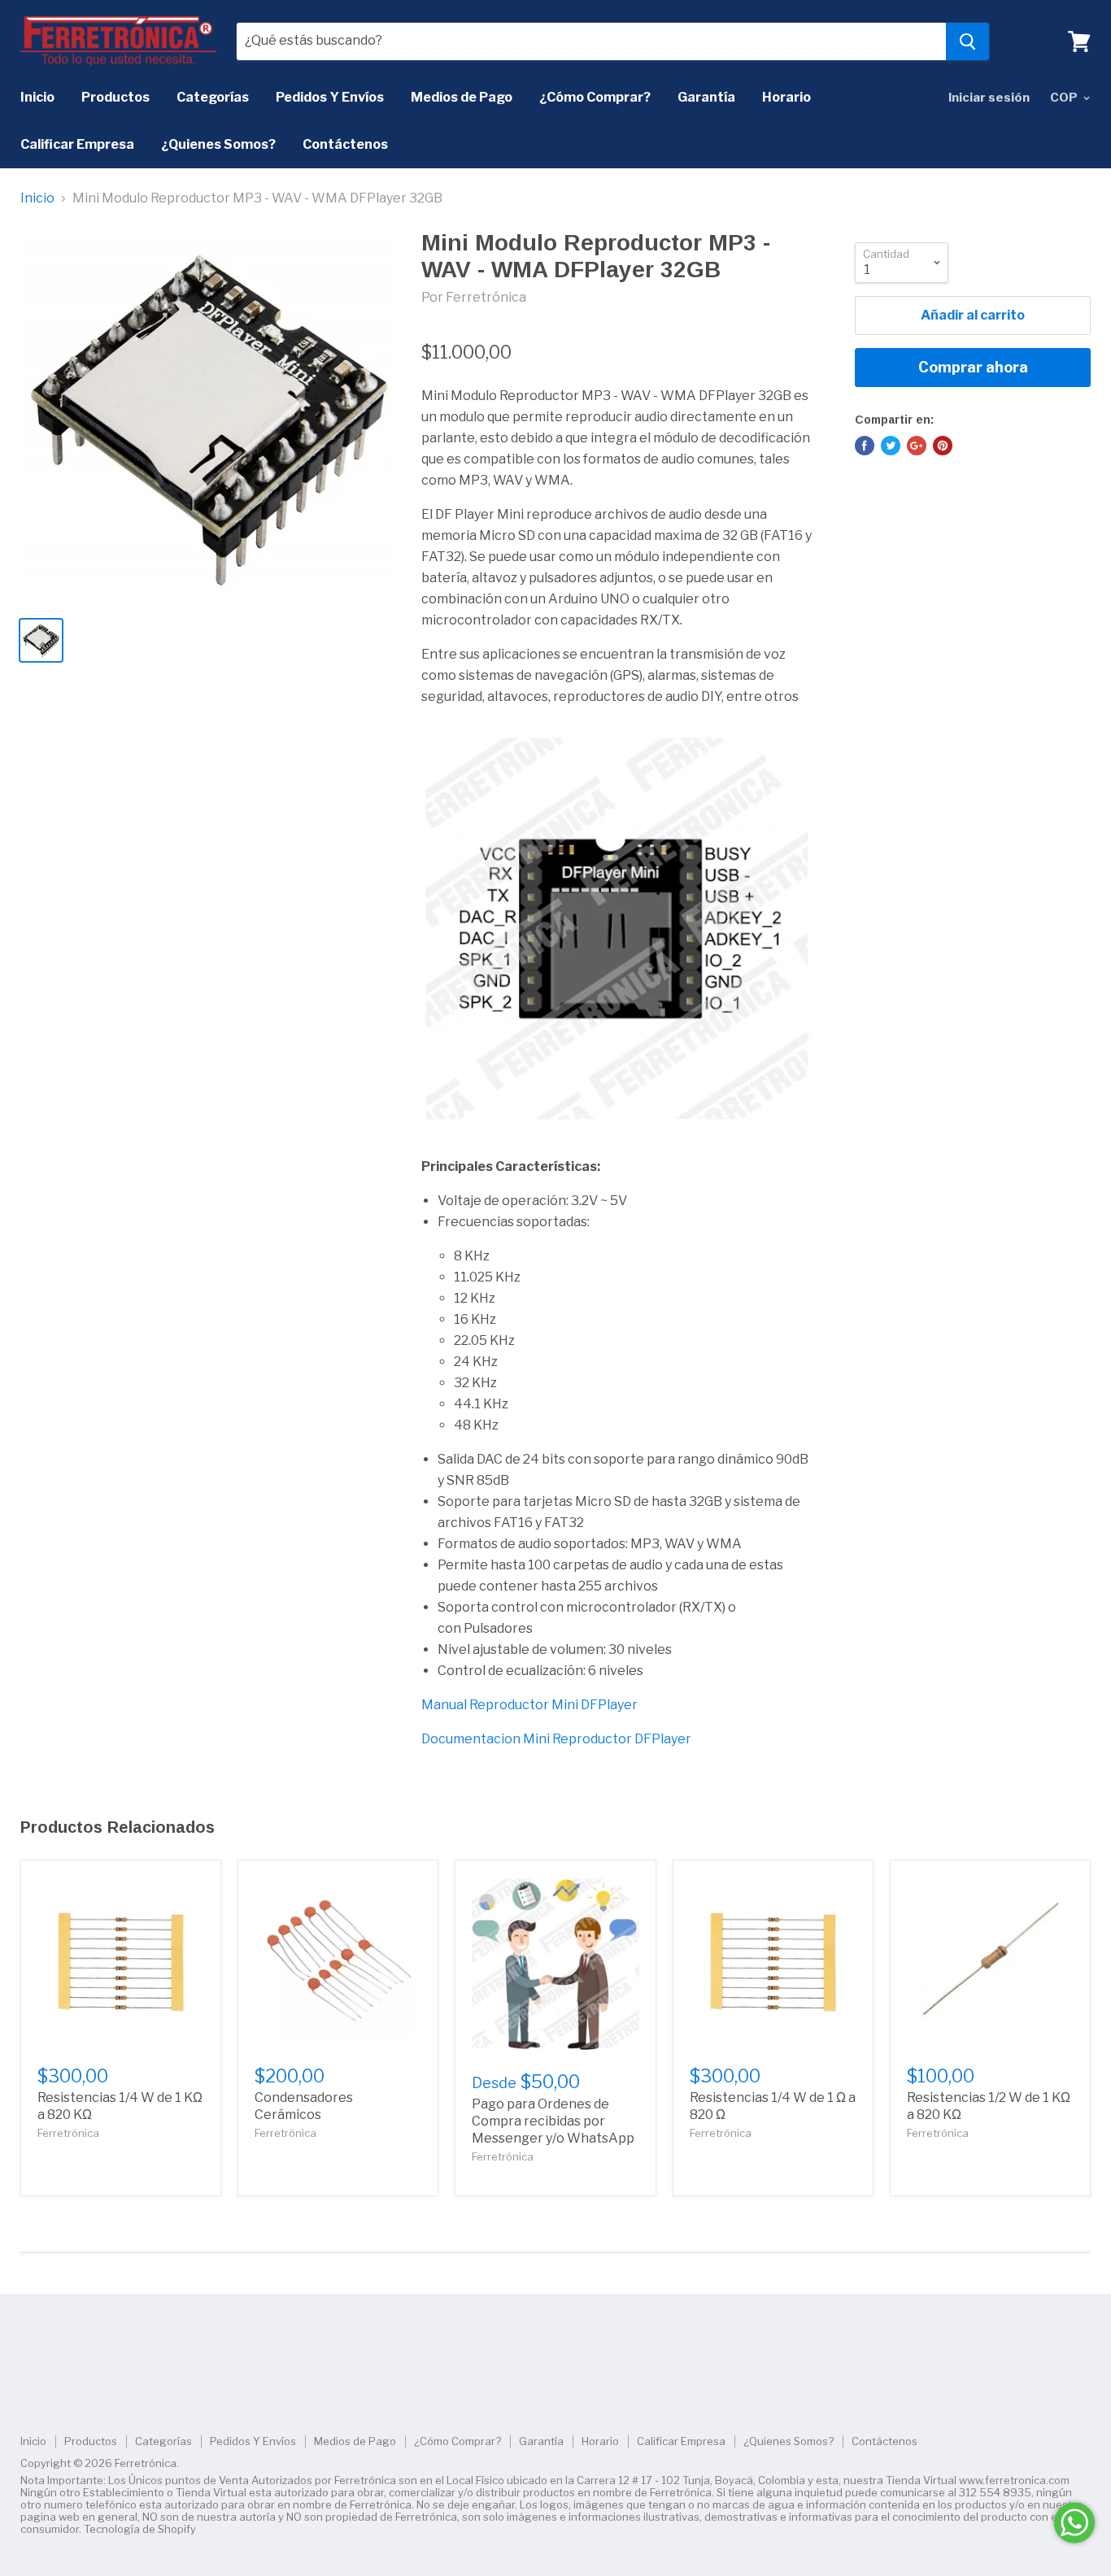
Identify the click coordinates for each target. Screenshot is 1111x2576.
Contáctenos (345, 144)
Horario (786, 97)
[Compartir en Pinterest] (943, 446)
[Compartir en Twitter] (891, 446)
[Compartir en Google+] (917, 446)
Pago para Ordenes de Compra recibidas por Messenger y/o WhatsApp (553, 2121)
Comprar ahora (973, 367)
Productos (115, 97)
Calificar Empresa (77, 144)
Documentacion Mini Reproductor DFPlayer (556, 1739)
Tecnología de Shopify (140, 2529)
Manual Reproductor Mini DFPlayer (529, 1705)
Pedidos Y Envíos (330, 97)
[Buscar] (967, 41)
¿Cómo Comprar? (595, 97)
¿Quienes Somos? (218, 144)
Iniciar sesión (989, 98)
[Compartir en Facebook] (865, 446)
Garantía (706, 97)
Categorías (213, 97)
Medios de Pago (462, 97)
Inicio (37, 97)
